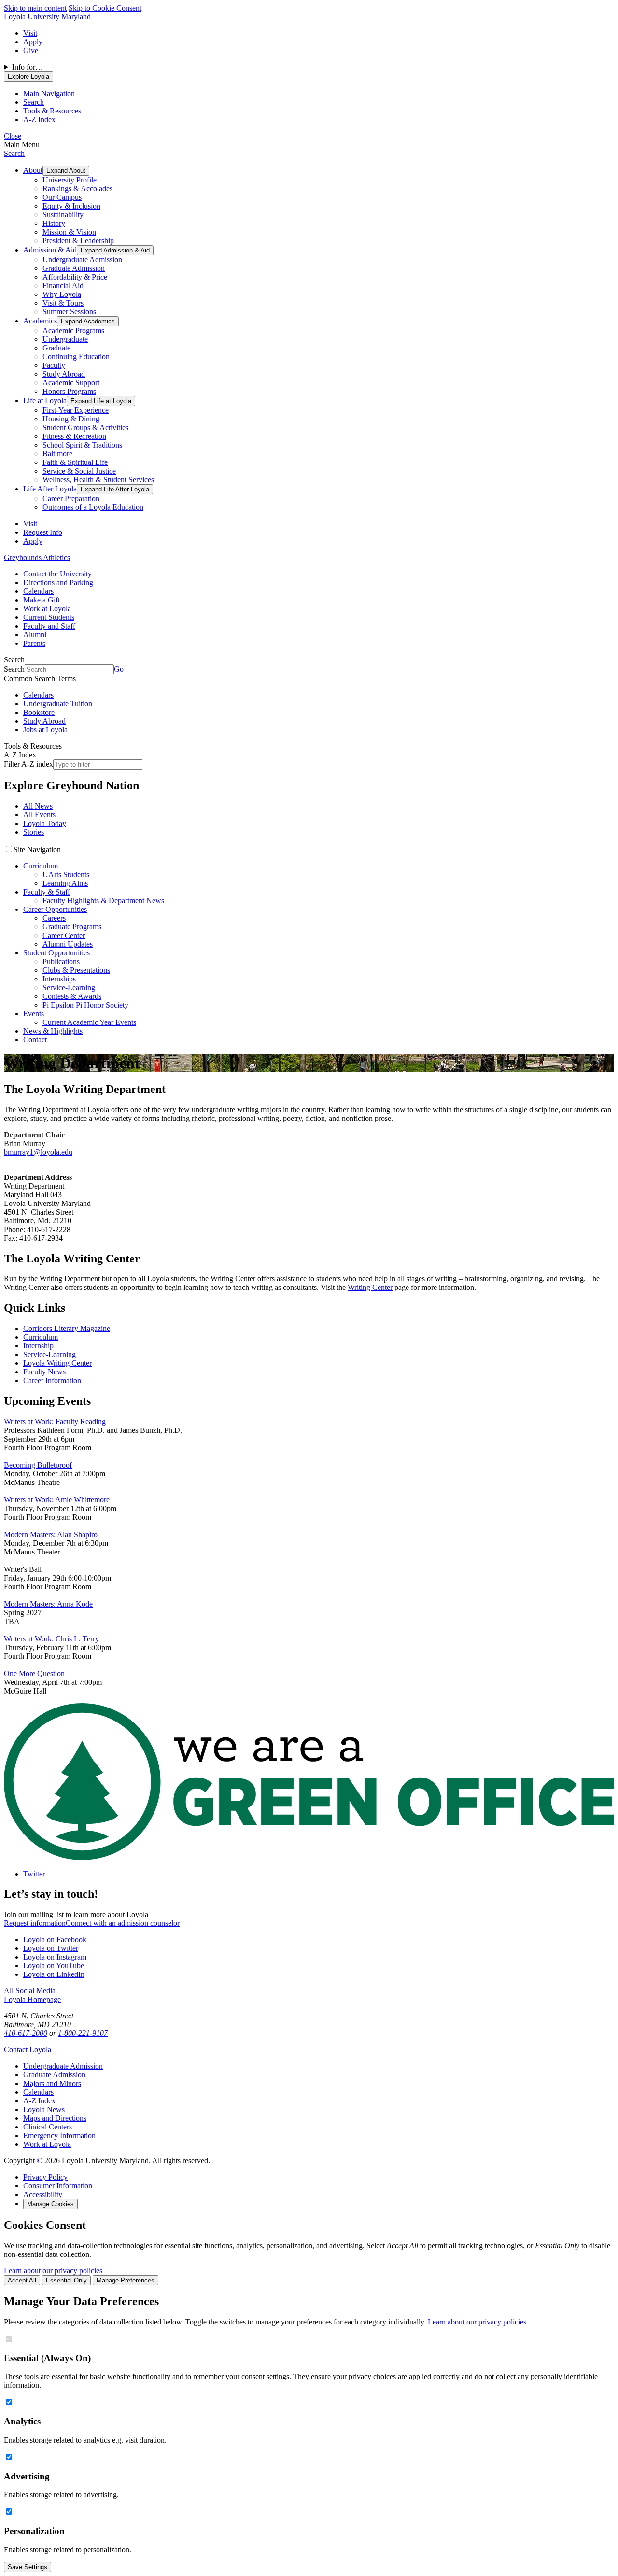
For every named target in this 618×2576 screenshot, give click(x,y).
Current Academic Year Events (89, 1022)
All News (38, 806)
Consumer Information (58, 2186)
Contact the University (57, 574)
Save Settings (28, 2567)
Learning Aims (65, 883)
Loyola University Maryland (47, 17)
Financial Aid (63, 286)
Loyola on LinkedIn (54, 1974)
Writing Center (370, 1287)
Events (34, 1014)
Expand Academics (88, 321)
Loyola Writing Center (57, 1363)
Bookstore (39, 712)
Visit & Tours (63, 303)
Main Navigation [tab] (49, 93)
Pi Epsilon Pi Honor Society (85, 1005)
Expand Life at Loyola (101, 401)
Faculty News (44, 1372)
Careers (54, 918)
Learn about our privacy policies (53, 2271)
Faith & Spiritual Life (75, 462)
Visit (30, 33)
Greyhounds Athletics (37, 557)
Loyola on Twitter (51, 1948)
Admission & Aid (50, 250)
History (54, 223)
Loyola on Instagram (55, 1957)
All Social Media (30, 1991)
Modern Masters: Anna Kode (48, 1604)
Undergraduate (65, 339)
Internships (59, 979)
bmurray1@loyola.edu (38, 1152)
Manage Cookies (50, 2204)
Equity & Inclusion (71, 206)
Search (14, 153)
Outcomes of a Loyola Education (93, 507)
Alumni (35, 635)
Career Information (52, 1380)
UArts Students (66, 875)
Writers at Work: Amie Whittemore (57, 1500)
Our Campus (62, 197)
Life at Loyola (45, 400)
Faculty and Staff (49, 626)
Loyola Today (45, 823)
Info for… (28, 67)
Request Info (43, 532)
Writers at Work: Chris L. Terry (51, 1639)
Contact (35, 1040)
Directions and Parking (58, 582)
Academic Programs (73, 330)
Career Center (64, 935)
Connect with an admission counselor (123, 1923)
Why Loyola (62, 294)
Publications (61, 961)
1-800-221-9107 (83, 2033)
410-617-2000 (26, 2033)
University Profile (70, 180)
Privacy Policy (45, 2177)
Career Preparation (71, 498)
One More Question (34, 1673)
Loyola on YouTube (54, 1966)
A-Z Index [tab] (39, 119)
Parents (34, 643)
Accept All (22, 2280)
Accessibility (43, 2194)
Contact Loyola (28, 2050)
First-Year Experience (76, 410)
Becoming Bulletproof (38, 1465)
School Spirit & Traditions (82, 445)
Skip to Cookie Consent (105, 8)
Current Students (49, 617)
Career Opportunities (55, 909)
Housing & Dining (71, 419)
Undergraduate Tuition (58, 704)
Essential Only (66, 2280)
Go (119, 669)
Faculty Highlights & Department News (103, 901)
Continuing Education (76, 357)
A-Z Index (39, 2101)
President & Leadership (78, 241)
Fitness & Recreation (74, 436)
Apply (33, 42)
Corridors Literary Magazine (67, 1328)
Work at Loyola (47, 609)
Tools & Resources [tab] (52, 111)
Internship (38, 1346)
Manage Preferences (126, 2280)
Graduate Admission (74, 268)
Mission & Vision (69, 232)
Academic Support (71, 383)
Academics (40, 321)
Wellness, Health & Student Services (98, 480)
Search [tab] (34, 102)
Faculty (54, 365)
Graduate (56, 348)
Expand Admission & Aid (115, 250)
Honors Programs (69, 391)
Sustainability (63, 215)
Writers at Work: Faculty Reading (55, 1421)
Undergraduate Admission (82, 259)
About (33, 170)
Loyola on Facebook (55, 1939)
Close (13, 136)
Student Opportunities (56, 953)
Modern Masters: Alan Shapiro (51, 1534)
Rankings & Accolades (77, 189)
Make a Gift (42, 600)
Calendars (38, 591)
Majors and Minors (52, 2083)
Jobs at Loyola (45, 730)
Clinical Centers (48, 2127)
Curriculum (41, 866)
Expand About (66, 171)
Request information (35, 1923)
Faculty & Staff (47, 892)
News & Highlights (53, 1031)
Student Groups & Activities (85, 427)
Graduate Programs (72, 927)
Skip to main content (35, 8)
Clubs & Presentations (76, 970)
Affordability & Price (75, 277)
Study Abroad (64, 374)
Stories (34, 832)
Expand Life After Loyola (115, 489)
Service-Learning (69, 987)
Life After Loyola (50, 489)
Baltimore (57, 454)
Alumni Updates (68, 944)
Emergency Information (59, 2135)
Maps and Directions (55, 2118)
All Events (39, 815)
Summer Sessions (69, 312)
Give (31, 50)
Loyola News (44, 2109)
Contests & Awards (72, 996)
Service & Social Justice (79, 471)
